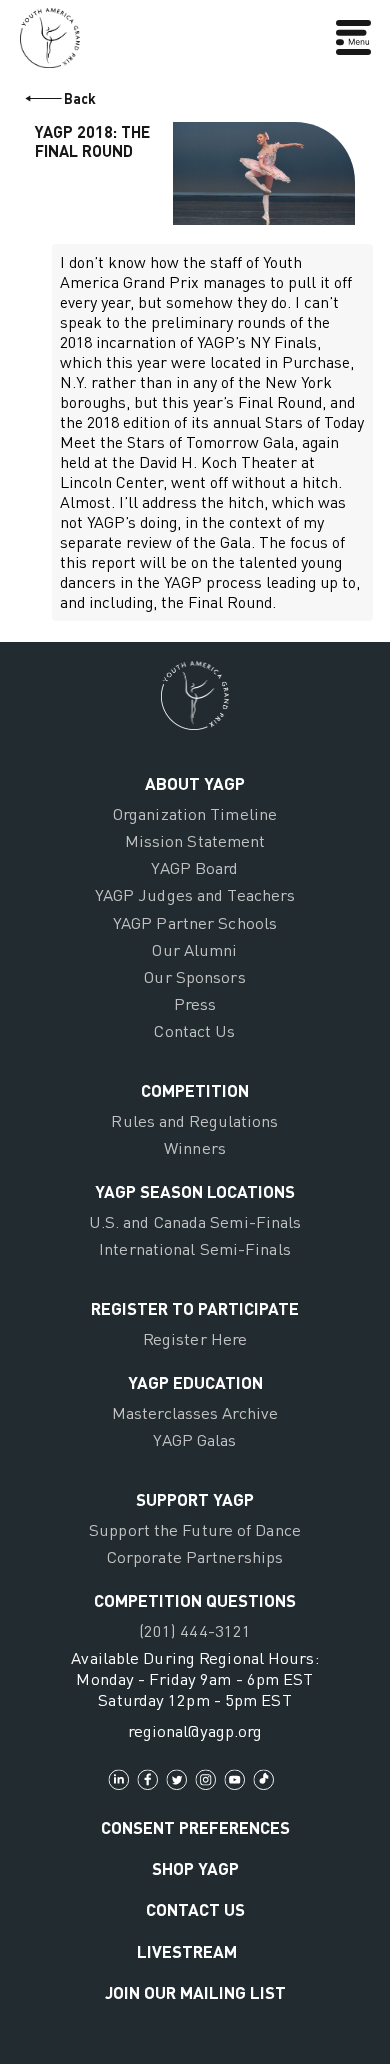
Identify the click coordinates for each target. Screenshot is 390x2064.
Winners (195, 1147)
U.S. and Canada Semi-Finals (195, 1221)
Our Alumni (194, 949)
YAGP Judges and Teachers (195, 894)
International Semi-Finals (195, 1248)
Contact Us (194, 1030)
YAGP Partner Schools (195, 922)
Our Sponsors (194, 976)
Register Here (195, 1338)
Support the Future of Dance (195, 1529)
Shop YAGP (195, 1868)
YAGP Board (194, 867)
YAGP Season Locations (195, 1191)
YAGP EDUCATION (195, 1382)
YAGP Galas (194, 1439)
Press (195, 1003)
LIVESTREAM (187, 1951)
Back (80, 98)
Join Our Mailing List (195, 1992)
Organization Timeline (195, 813)
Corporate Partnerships (195, 1556)
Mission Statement (195, 840)
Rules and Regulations (194, 1120)
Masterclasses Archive (195, 1412)
